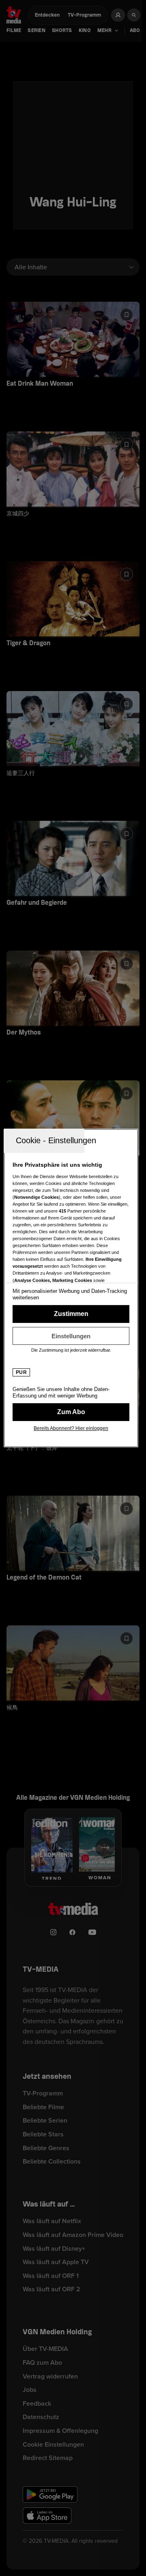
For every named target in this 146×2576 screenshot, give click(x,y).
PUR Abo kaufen (71, 1412)
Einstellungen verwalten (71, 1336)
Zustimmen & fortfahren (71, 1314)
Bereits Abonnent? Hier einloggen (71, 1428)
